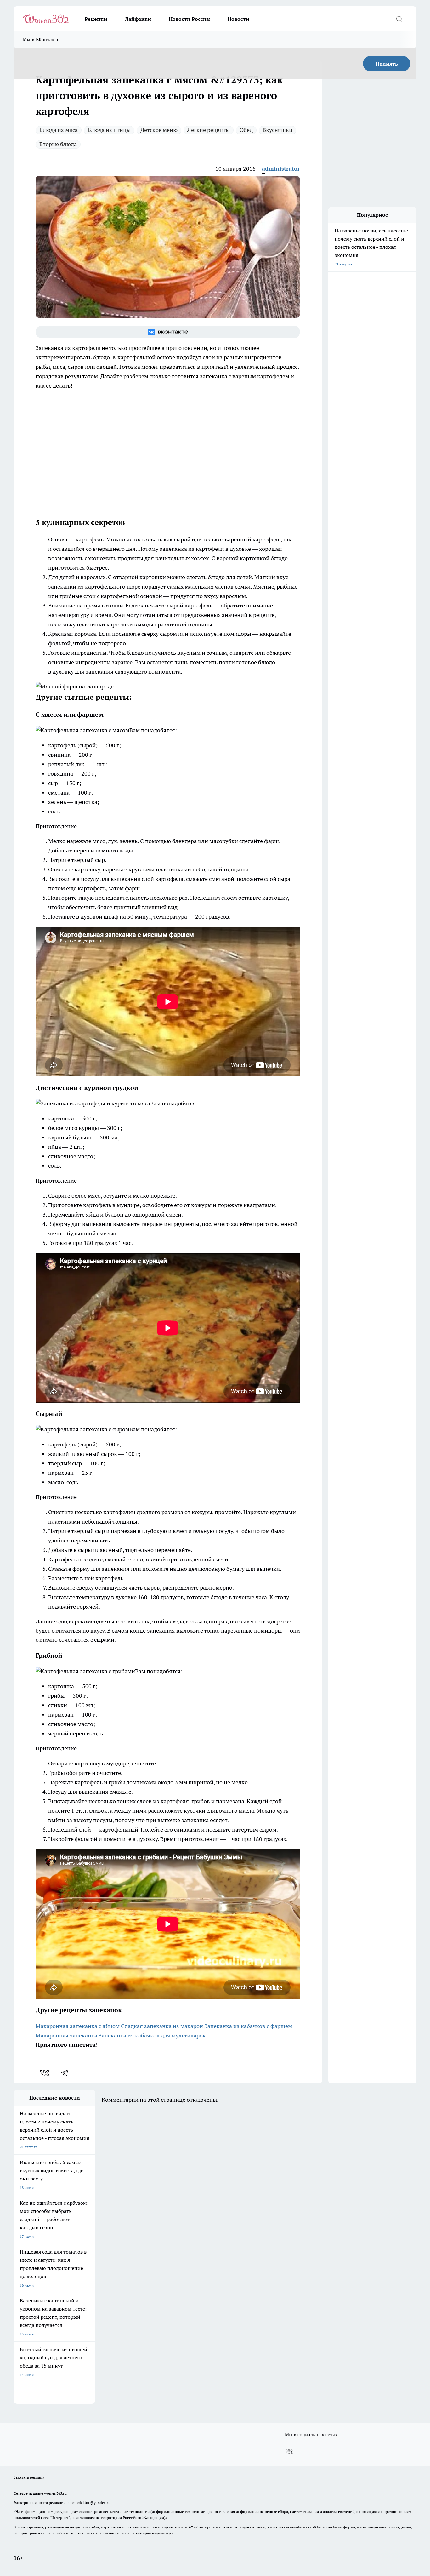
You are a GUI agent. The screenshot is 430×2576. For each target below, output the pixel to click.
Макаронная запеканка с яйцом (78, 2026)
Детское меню (159, 130)
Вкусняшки (277, 130)
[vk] (45, 2073)
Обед (246, 130)
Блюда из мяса (59, 130)
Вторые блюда (58, 144)
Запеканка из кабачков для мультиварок (152, 2035)
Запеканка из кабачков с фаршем (248, 2026)
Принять (387, 64)
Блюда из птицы (109, 130)
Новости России (189, 19)
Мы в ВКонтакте (41, 40)
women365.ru (55, 2493)
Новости (238, 19)
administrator (281, 169)
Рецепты (96, 19)
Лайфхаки (138, 19)
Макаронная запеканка (66, 2035)
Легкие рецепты (209, 130)
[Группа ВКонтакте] (168, 332)
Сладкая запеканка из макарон (162, 2026)
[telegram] (67, 2073)
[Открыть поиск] (399, 19)
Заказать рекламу (29, 2477)
